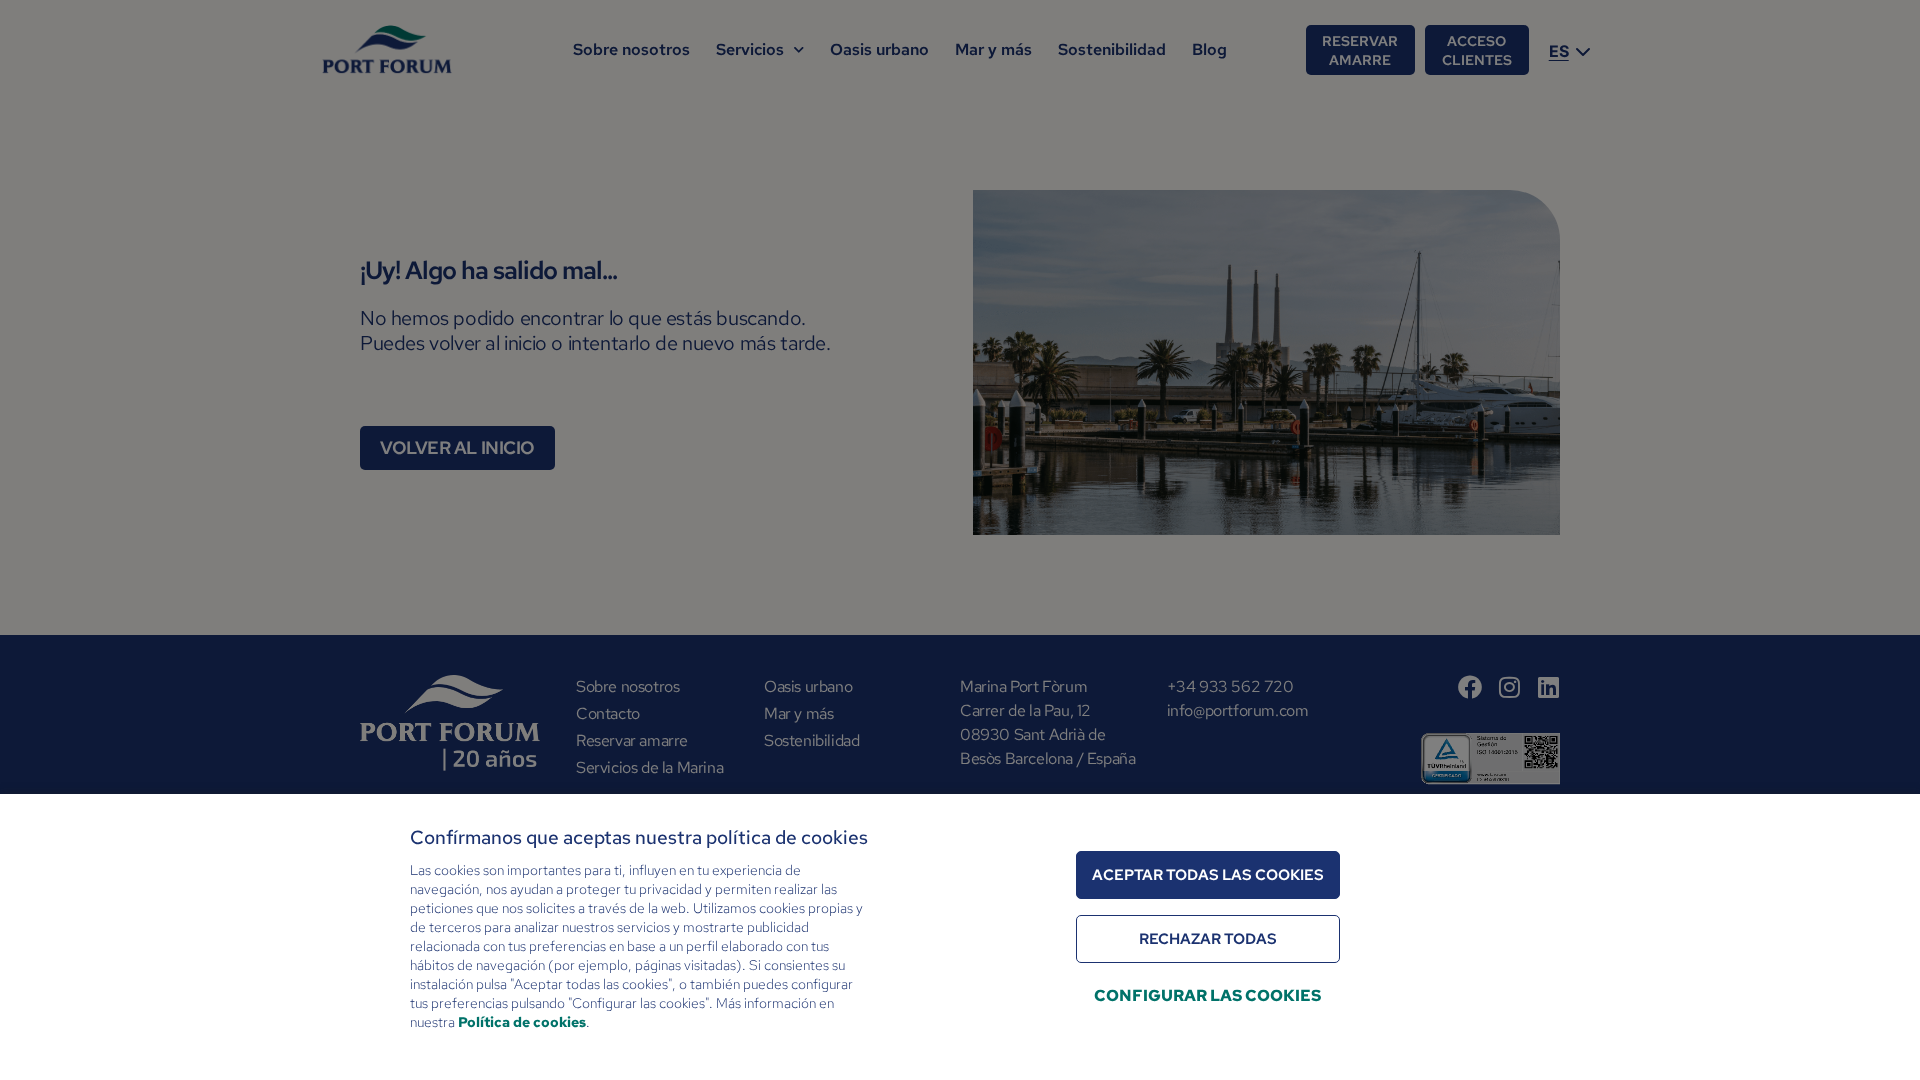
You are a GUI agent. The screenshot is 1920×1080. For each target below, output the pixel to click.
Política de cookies (522, 1022)
